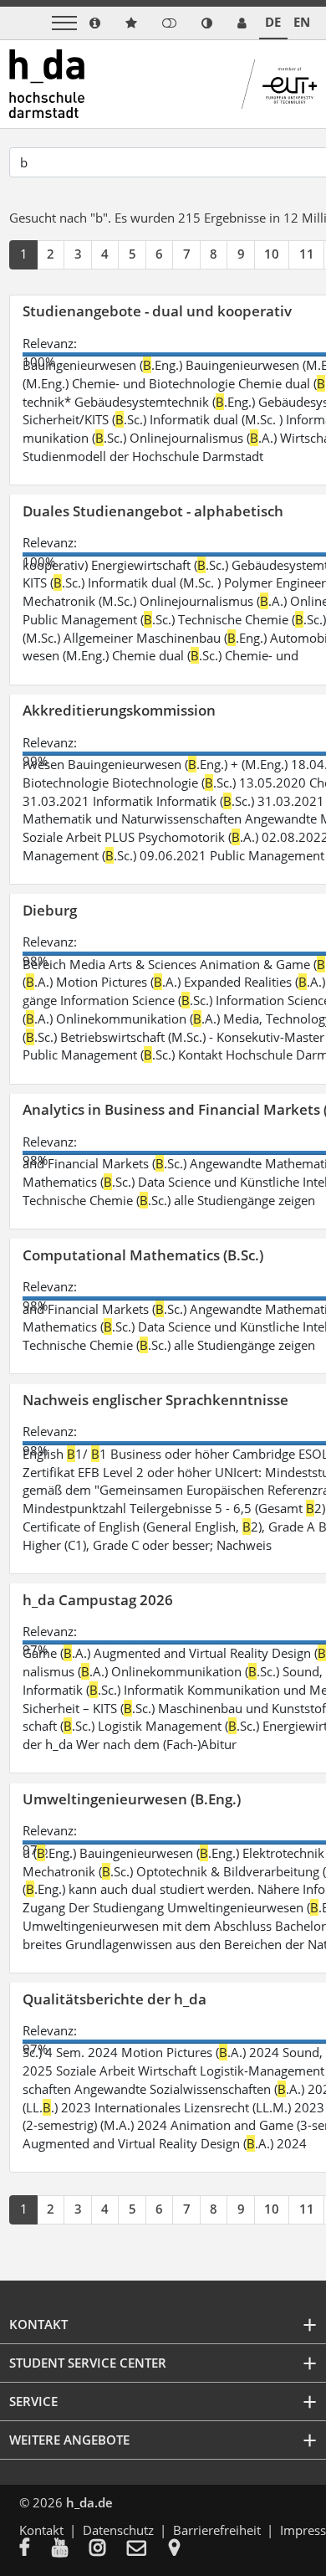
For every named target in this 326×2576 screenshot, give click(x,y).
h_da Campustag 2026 (98, 1600)
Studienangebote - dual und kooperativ (157, 311)
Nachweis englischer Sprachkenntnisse (155, 1400)
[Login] (169, 23)
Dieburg (50, 910)
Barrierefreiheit (217, 2530)
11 (307, 254)
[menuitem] (36, 2549)
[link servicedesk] (242, 23)
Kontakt (41, 2530)
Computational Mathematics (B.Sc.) (143, 1255)
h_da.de (89, 2502)
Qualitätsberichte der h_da (115, 1999)
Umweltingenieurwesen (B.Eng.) (132, 1799)
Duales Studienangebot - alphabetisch (153, 511)
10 (272, 254)
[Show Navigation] (64, 23)
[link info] (95, 23)
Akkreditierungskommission (119, 710)
